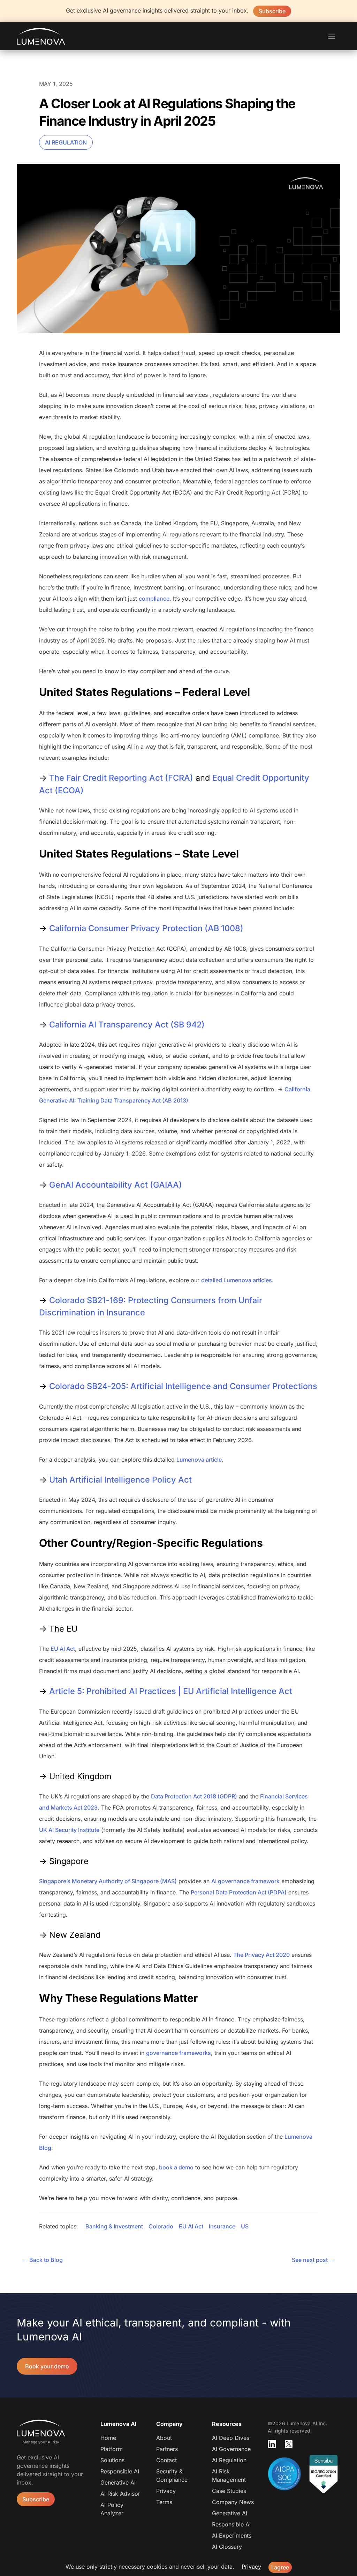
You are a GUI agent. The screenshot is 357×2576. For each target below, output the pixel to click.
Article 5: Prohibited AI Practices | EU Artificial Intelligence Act (171, 1691)
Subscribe (272, 11)
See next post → (313, 2260)
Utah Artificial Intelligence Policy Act (120, 1480)
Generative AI (118, 2482)
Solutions (112, 2460)
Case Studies (229, 2491)
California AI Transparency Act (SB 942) (127, 1025)
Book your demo (47, 2366)
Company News (233, 2502)
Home (108, 2438)
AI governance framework (245, 1881)
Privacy (166, 2491)
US (245, 2226)
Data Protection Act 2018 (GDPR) (194, 1796)
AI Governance (231, 2449)
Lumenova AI (41, 36)
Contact (166, 2460)
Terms (164, 2502)
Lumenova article (199, 1460)
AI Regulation (66, 142)
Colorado (161, 2226)
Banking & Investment (114, 2226)
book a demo (176, 2167)
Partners (167, 2449)
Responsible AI (120, 2471)
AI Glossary (227, 2547)
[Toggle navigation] (332, 36)
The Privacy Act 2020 (261, 1955)
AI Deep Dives (231, 2438)
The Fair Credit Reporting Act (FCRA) (121, 778)
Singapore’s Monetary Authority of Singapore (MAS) (108, 1881)
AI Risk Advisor (120, 2494)
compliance (154, 599)
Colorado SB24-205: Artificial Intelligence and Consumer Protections (183, 1386)
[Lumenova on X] (289, 2444)
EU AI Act (63, 1649)
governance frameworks (178, 2053)
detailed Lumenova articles (237, 1280)
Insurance (222, 2226)
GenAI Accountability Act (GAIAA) (116, 1185)
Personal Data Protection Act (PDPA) (239, 1892)
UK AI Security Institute (69, 1830)
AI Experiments (232, 2536)
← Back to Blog (43, 2260)
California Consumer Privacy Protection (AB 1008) (146, 928)
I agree (280, 2567)
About (164, 2438)
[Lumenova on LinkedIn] (272, 2444)
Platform (112, 2449)
